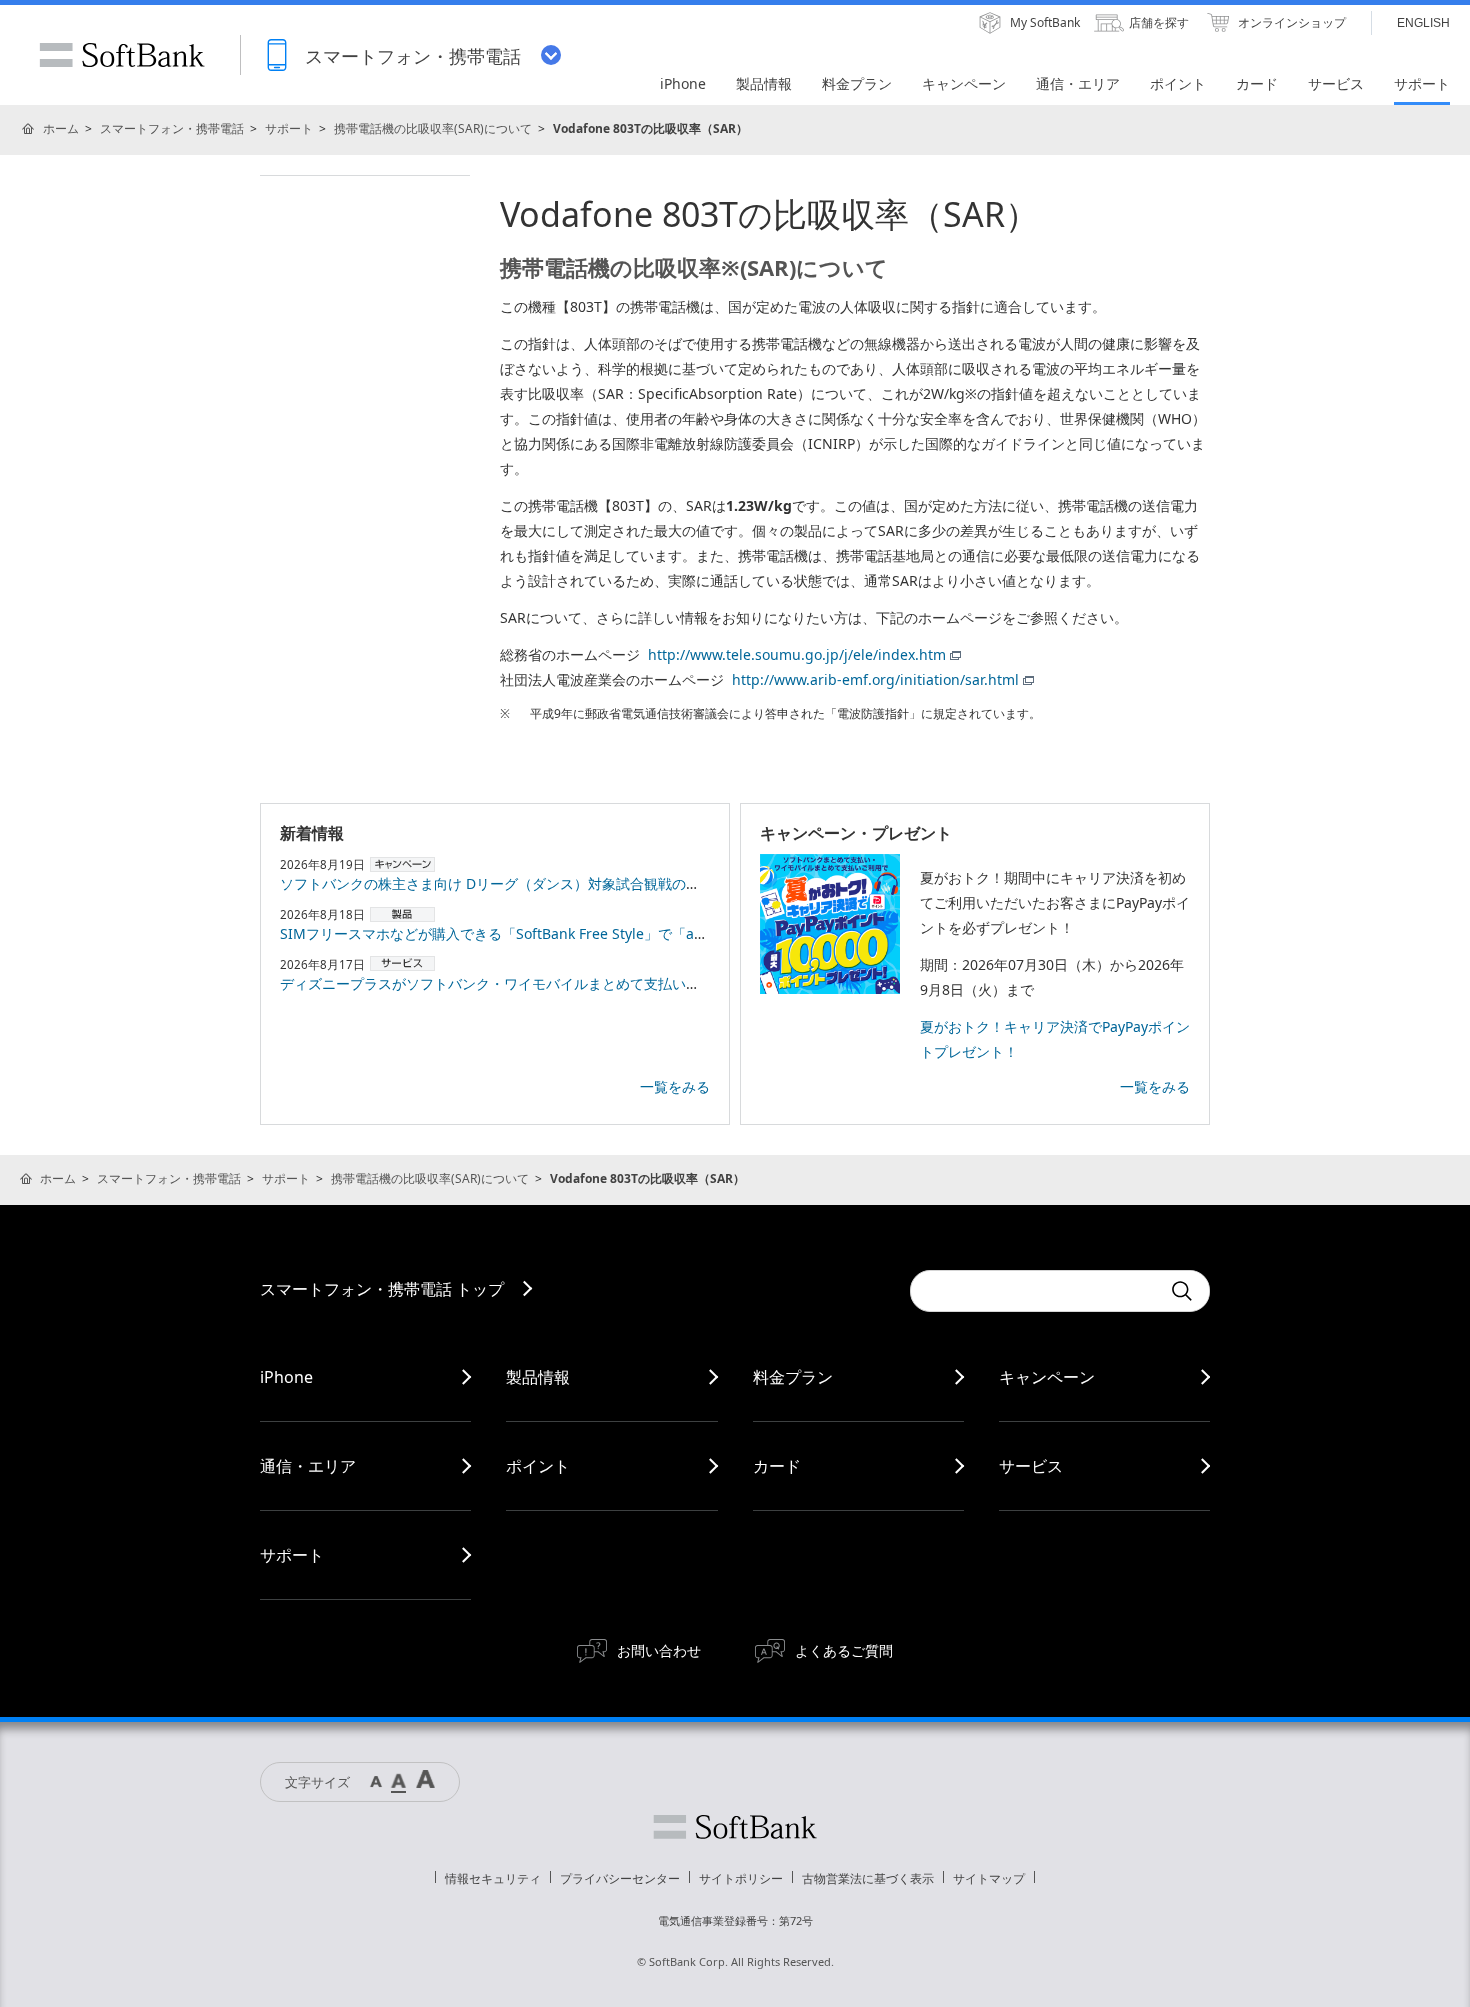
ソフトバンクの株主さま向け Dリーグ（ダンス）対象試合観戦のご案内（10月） (533, 883)
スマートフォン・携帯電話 (172, 128)
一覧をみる (675, 1086)
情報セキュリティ (493, 1878)
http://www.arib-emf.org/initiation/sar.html (875, 679)
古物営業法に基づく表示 (868, 1878)
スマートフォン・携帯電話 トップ (382, 1289)
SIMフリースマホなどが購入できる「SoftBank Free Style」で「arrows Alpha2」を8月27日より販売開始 (613, 933)
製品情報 (538, 1377)
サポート (289, 128)
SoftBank (122, 55)
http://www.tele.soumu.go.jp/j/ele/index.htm (797, 654)
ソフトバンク (735, 1827)
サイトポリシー (741, 1878)
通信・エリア (308, 1466)
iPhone (286, 1377)
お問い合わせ (659, 1650)
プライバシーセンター (620, 1878)
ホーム (61, 128)
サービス (1031, 1466)
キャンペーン (1047, 1377)
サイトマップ (989, 1878)
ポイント (538, 1466)
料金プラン (793, 1377)
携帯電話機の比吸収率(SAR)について (433, 128)
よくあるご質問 (844, 1650)
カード (777, 1466)
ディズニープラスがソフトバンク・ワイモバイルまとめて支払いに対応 (504, 983)
